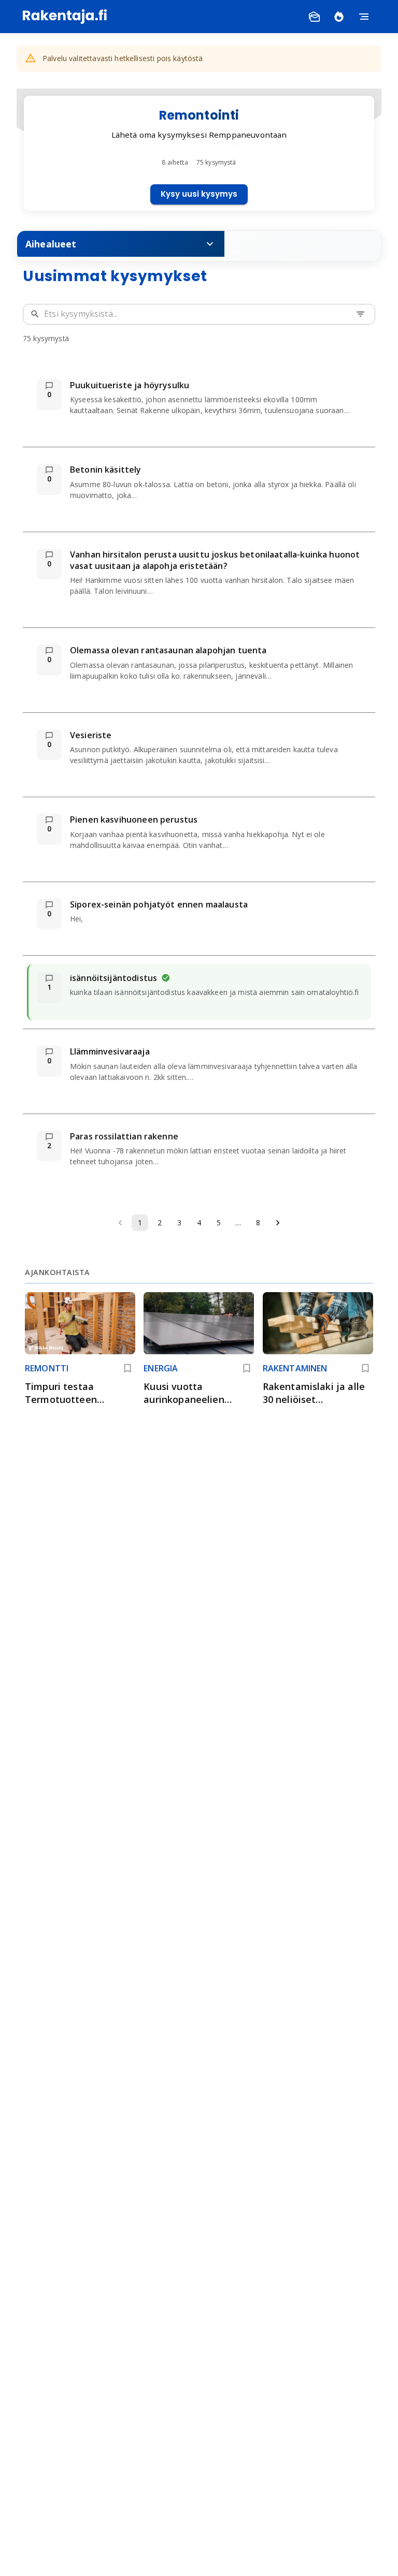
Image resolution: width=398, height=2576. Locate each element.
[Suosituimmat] (339, 17)
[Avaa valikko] (364, 17)
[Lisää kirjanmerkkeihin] (127, 1368)
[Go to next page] (278, 1223)
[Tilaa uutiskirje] (314, 17)
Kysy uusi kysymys (199, 194)
